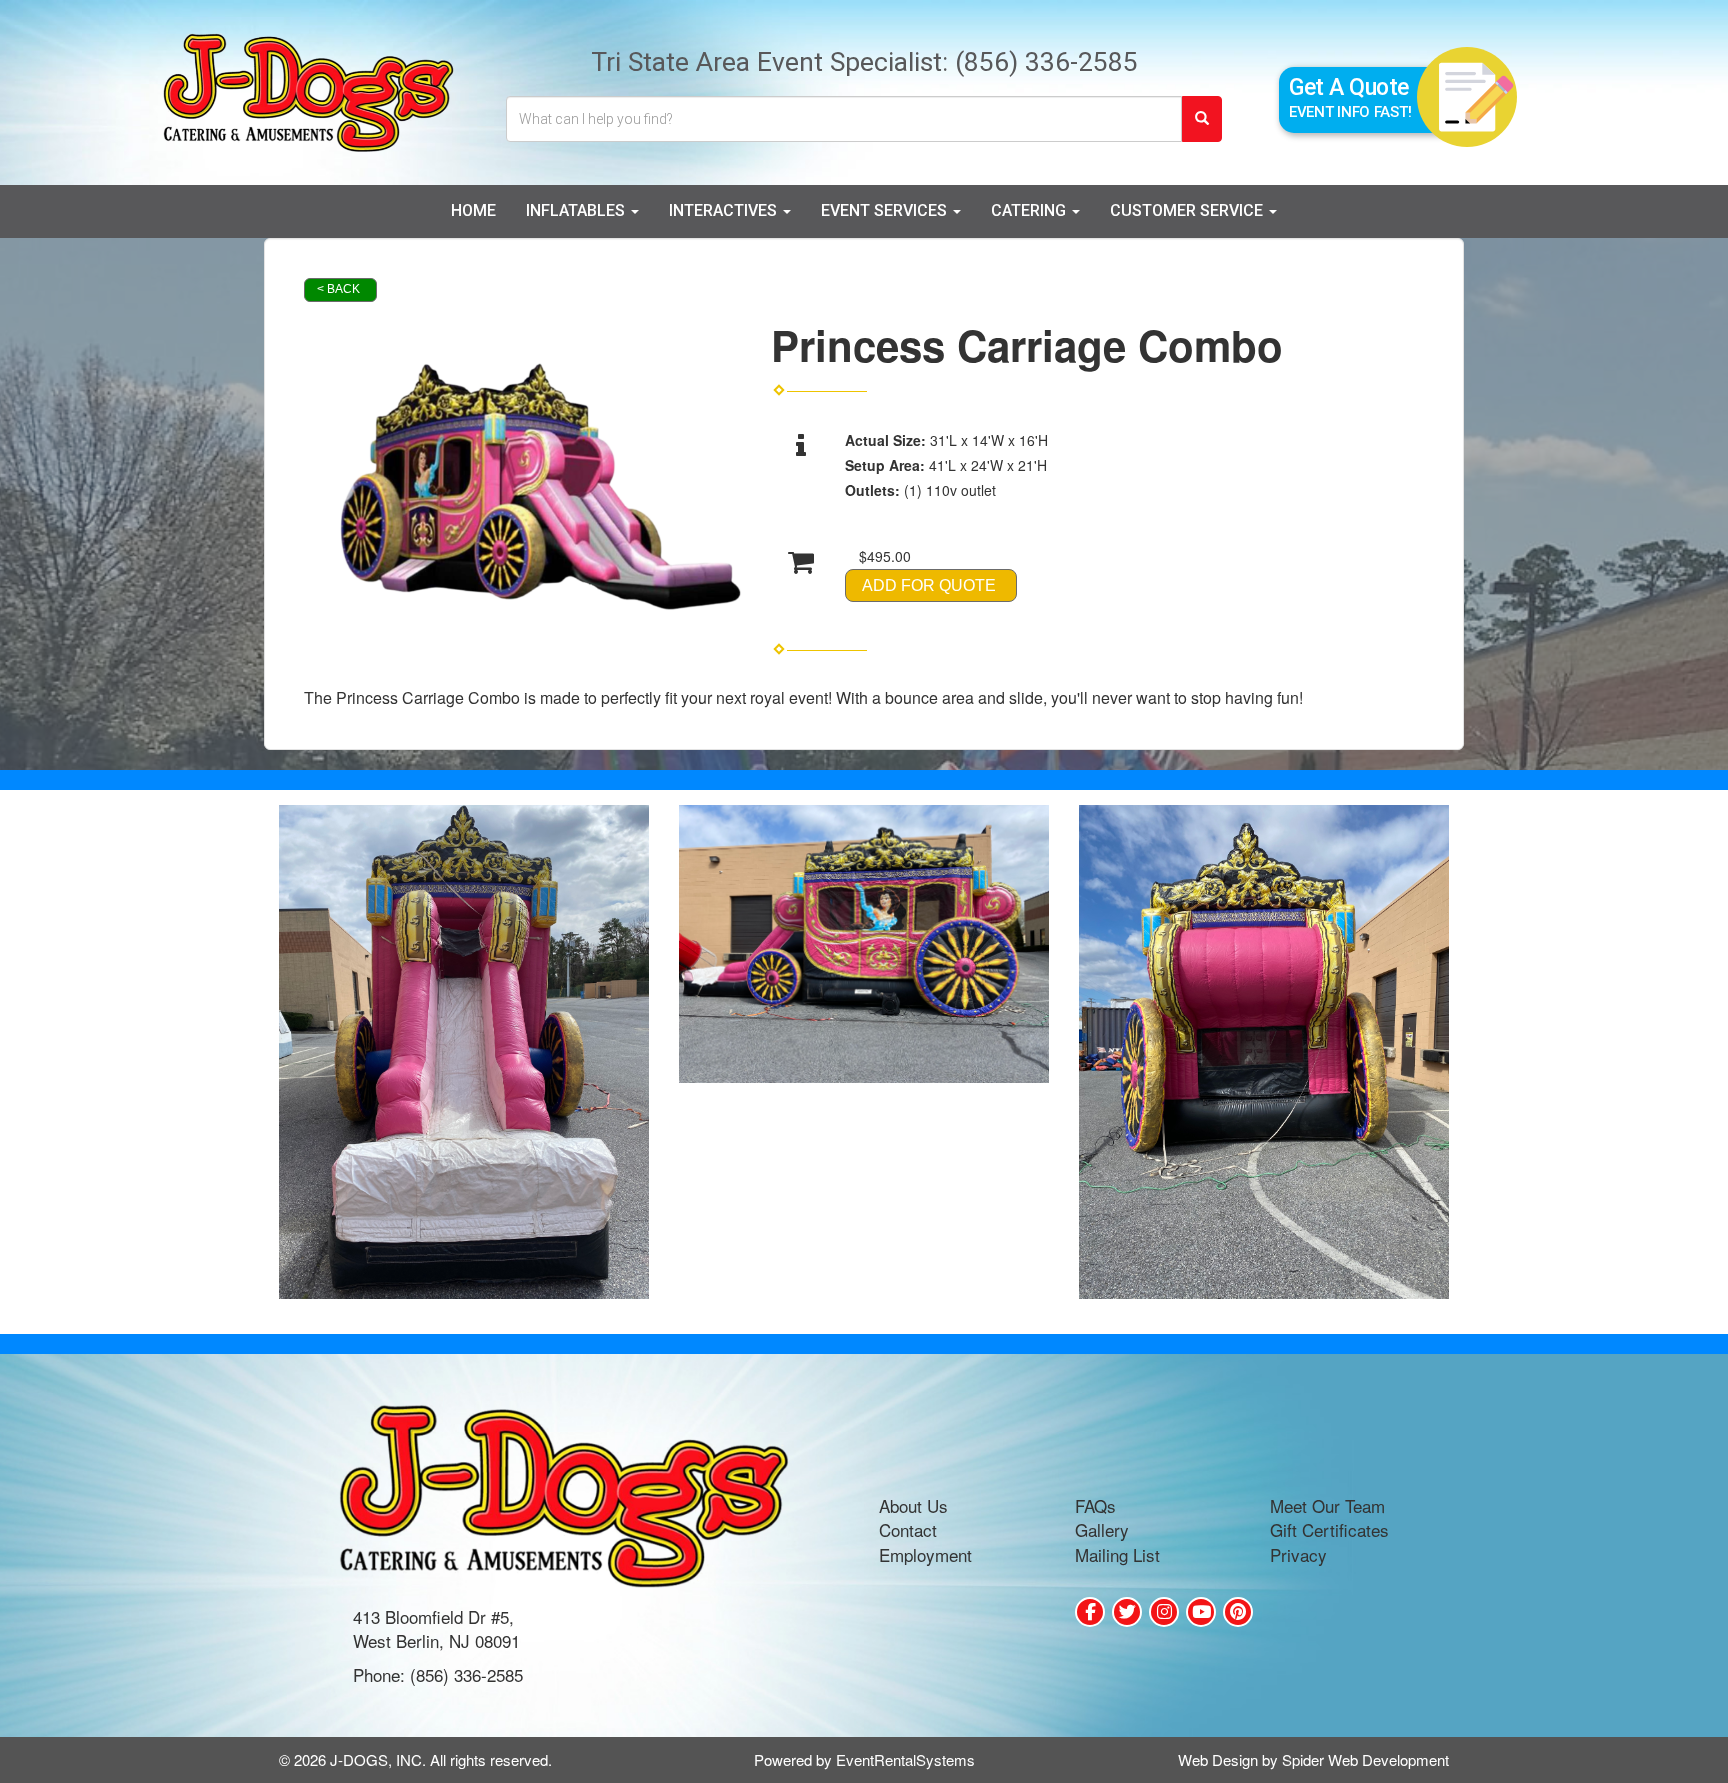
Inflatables (577, 210)
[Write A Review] (1164, 1612)
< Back (338, 289)
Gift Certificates (1329, 1529)
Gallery (1102, 1529)
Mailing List (1117, 1554)
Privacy (1298, 1554)
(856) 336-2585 (1046, 61)
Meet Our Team (1327, 1505)
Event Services (886, 210)
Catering (1030, 210)
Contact (908, 1529)
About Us (913, 1505)
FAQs (1095, 1505)
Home (473, 210)
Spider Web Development (1365, 1759)
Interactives (725, 210)
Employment (925, 1554)
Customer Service (1188, 210)
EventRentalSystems (905, 1759)
